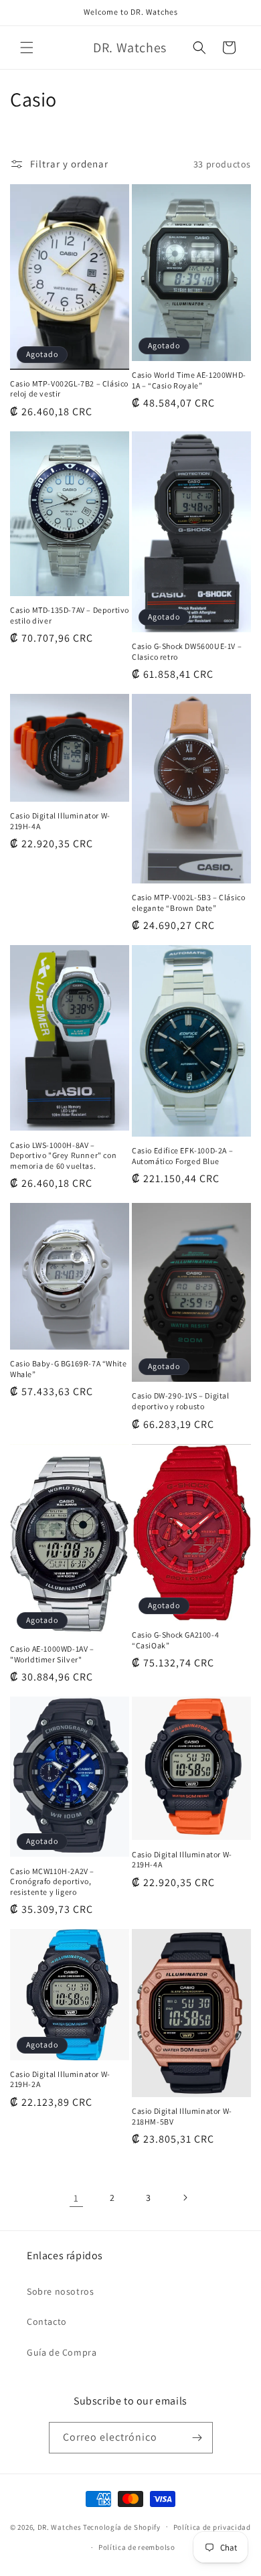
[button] (27, 48)
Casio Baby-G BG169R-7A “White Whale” (68, 1369)
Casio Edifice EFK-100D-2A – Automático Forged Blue (182, 1156)
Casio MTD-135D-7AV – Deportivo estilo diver (70, 615)
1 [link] (76, 2198)
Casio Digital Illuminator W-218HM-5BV (182, 2116)
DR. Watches (60, 2526)
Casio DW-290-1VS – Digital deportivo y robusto (181, 1401)
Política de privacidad (212, 2527)
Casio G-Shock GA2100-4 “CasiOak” (175, 1640)
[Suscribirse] (197, 2438)
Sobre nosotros (60, 2291)
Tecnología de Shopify (122, 2526)
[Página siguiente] (185, 2198)
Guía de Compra (62, 2352)
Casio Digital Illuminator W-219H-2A (60, 2079)
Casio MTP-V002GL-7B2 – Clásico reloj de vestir (69, 389)
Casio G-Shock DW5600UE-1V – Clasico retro (187, 651)
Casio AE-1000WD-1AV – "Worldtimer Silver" (52, 1654)
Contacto (47, 2321)
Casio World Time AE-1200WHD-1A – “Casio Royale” (189, 380)
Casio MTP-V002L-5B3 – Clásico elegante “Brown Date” (188, 903)
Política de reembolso (137, 2547)
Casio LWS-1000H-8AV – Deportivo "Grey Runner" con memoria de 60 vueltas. (63, 1155)
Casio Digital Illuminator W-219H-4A (60, 821)
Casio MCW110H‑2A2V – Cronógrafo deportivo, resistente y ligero (52, 1881)
